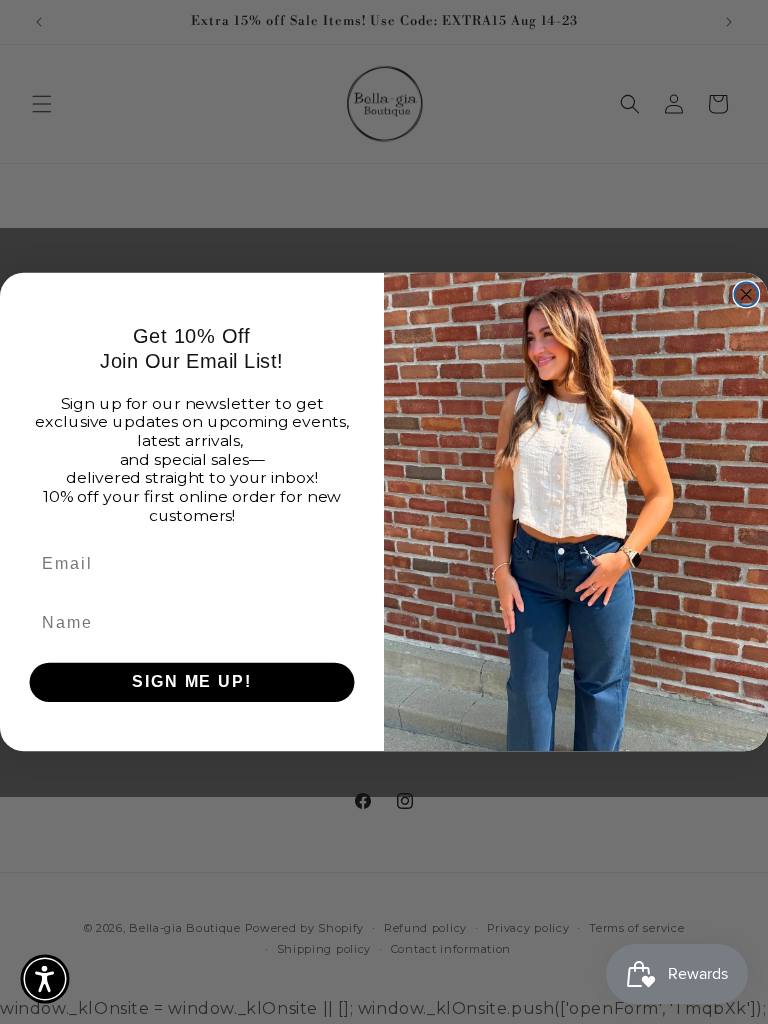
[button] (45, 979)
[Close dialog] (747, 294)
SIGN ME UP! (191, 681)
